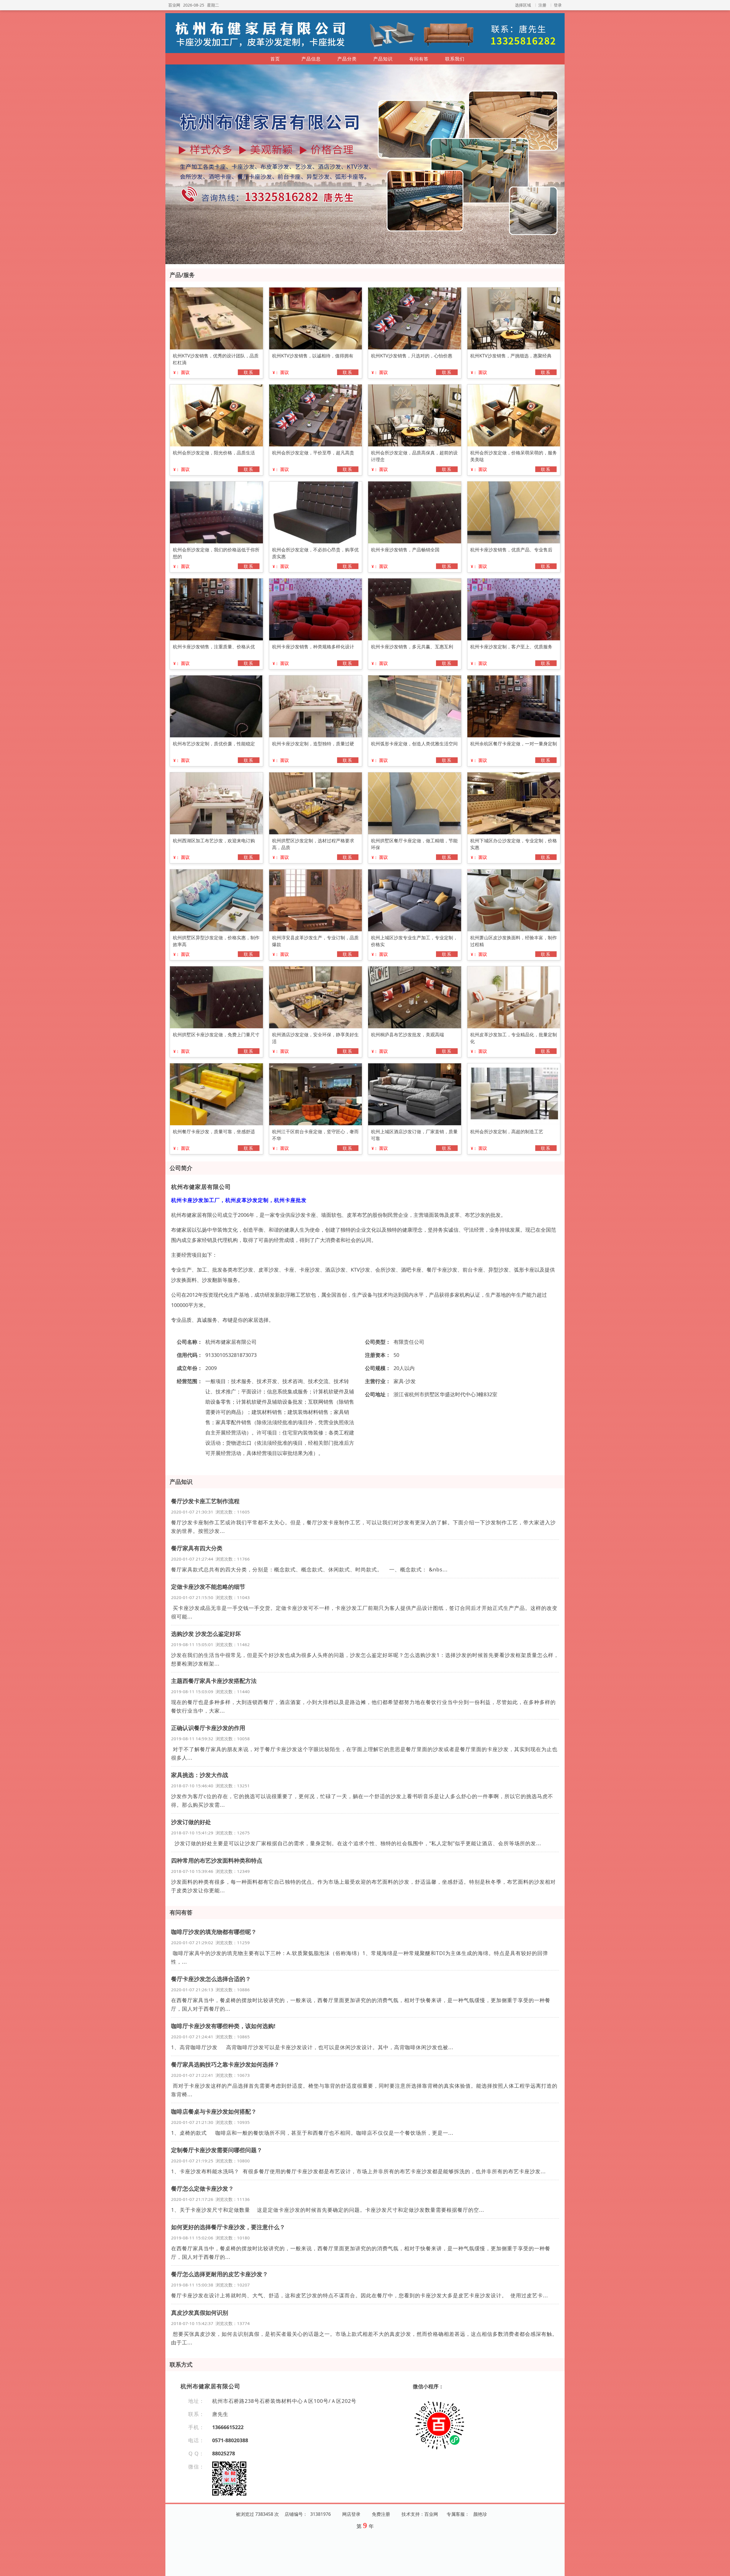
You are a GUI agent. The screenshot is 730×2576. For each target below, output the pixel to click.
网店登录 (351, 2514)
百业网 (174, 5)
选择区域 (523, 5)
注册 (542, 5)
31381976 (321, 2514)
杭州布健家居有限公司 (201, 1187)
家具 (399, 1381)
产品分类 (347, 59)
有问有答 (419, 59)
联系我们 (455, 59)
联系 (249, 372)
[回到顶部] (723, 2568)
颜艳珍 (480, 2514)
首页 (275, 59)
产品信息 (311, 59)
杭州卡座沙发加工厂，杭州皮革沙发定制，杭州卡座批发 (239, 1200)
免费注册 (381, 2514)
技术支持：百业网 (420, 2514)
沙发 (411, 1381)
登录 (558, 5)
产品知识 (383, 59)
